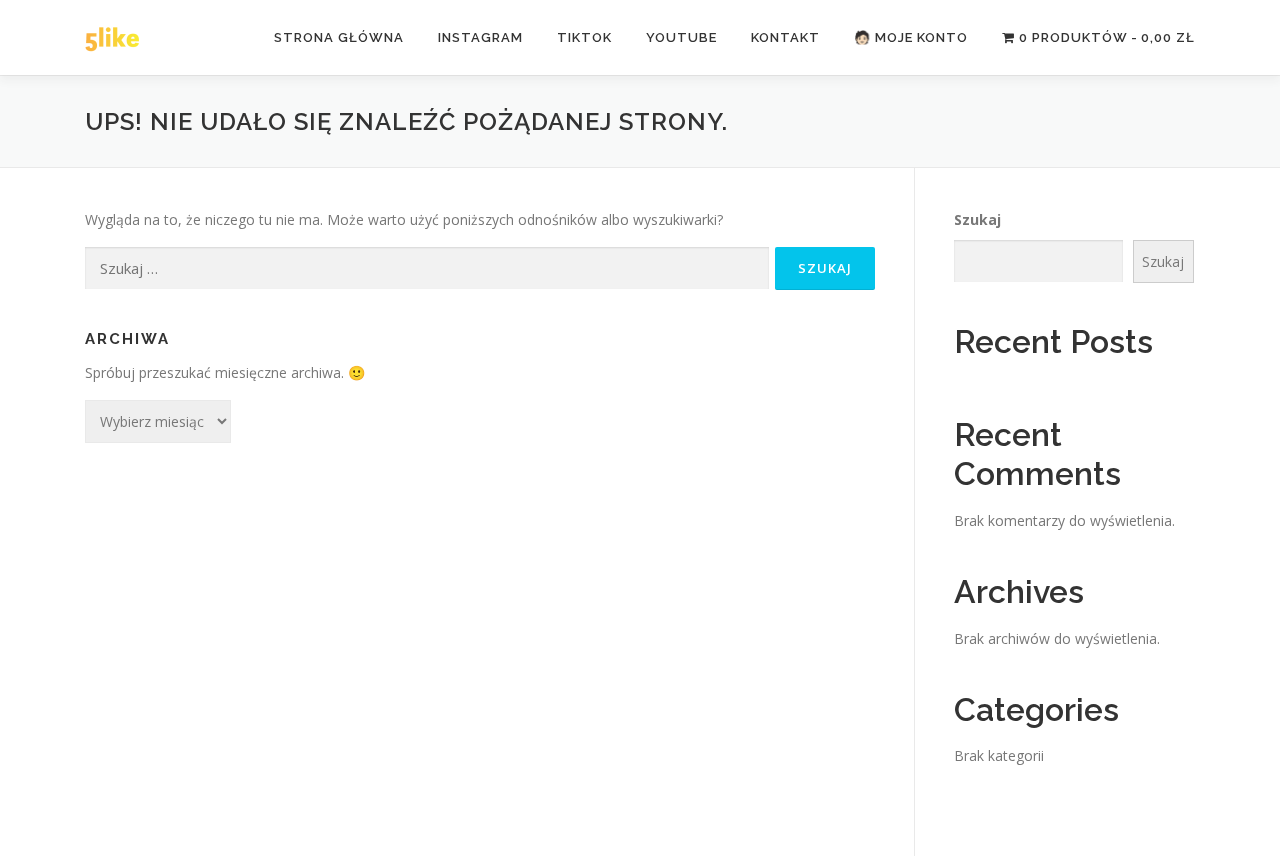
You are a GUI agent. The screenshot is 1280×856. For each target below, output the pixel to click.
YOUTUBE (681, 37)
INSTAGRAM (480, 37)
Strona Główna (339, 37)
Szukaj (977, 219)
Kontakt (785, 37)
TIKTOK (584, 37)
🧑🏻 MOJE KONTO (911, 37)
